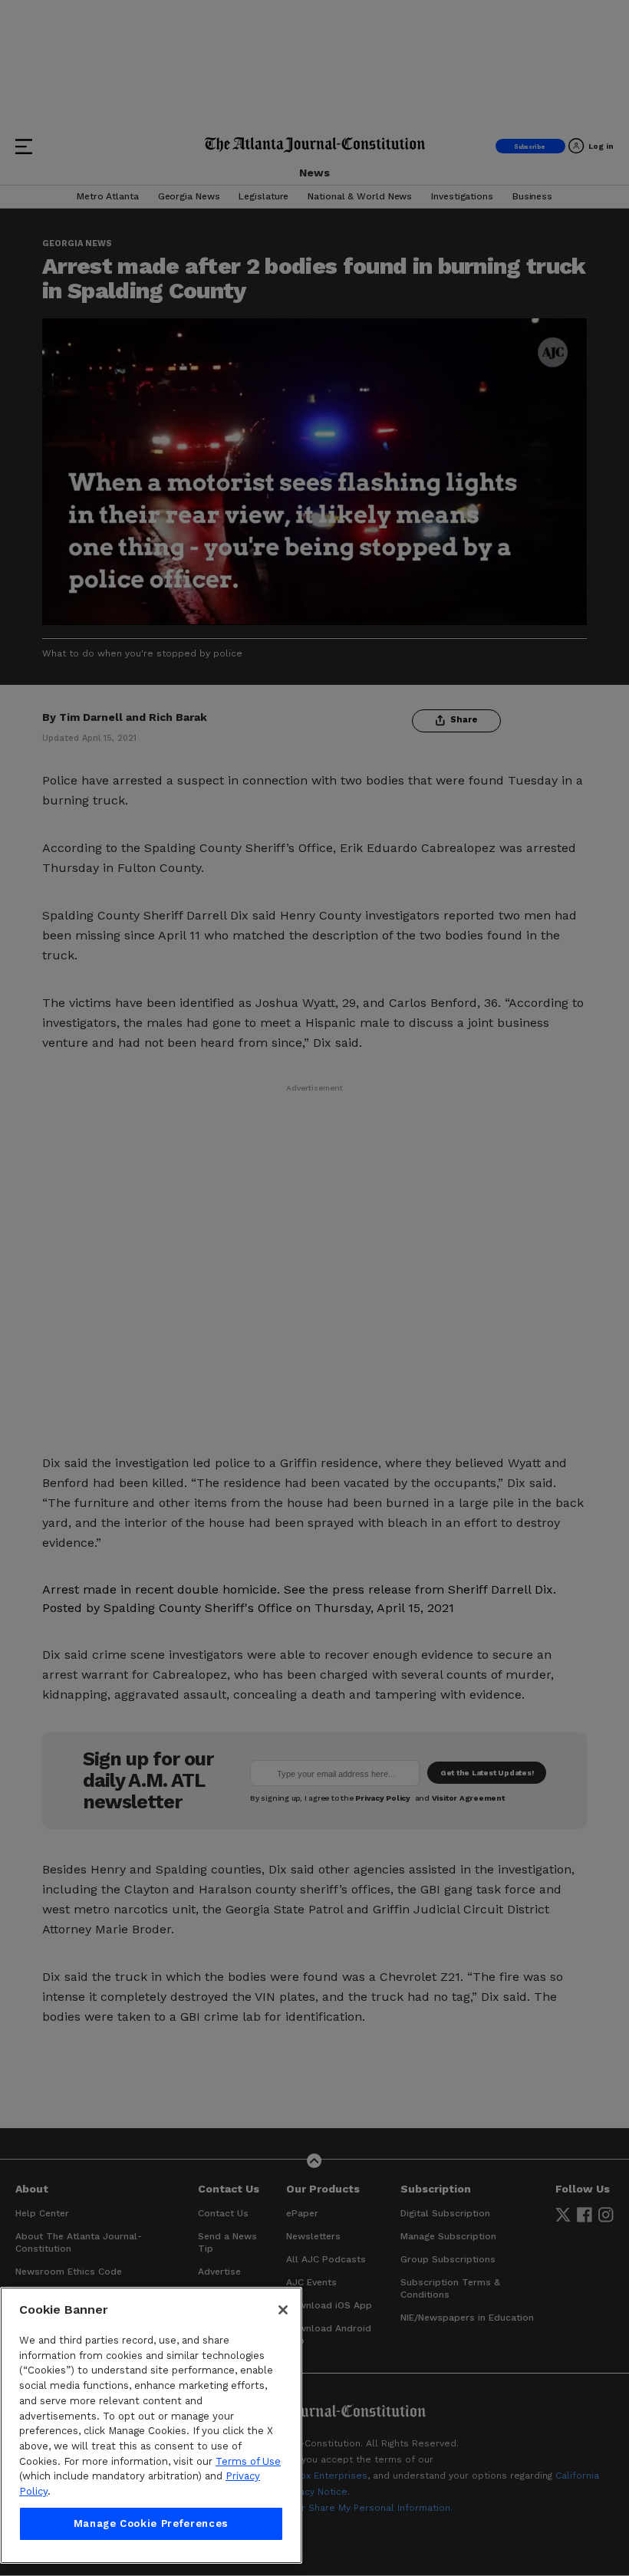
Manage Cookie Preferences (151, 2523)
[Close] (283, 2310)
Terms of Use (248, 2461)
